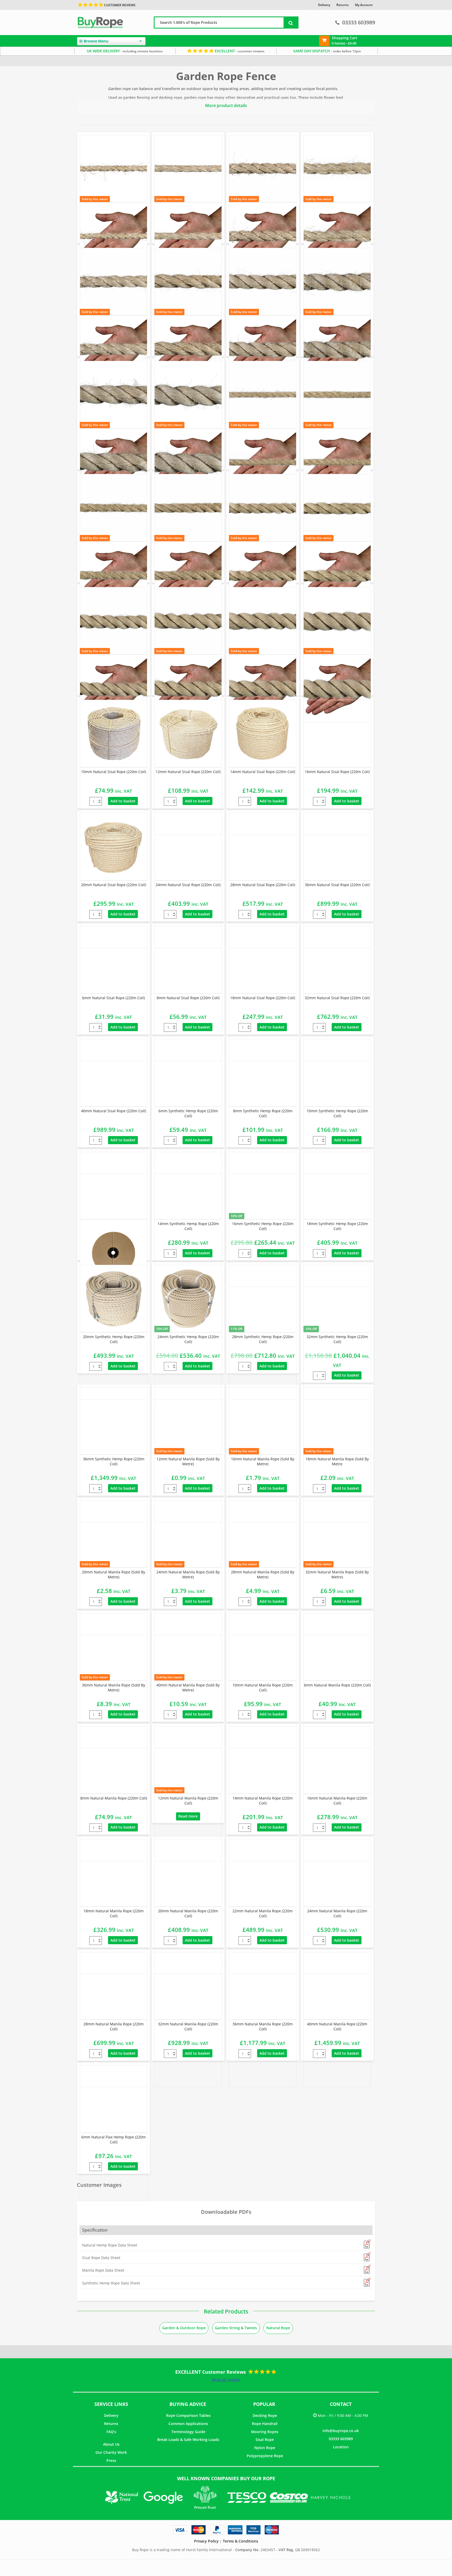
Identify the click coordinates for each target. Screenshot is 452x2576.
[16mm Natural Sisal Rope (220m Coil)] (337, 734)
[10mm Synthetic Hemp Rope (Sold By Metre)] (337, 395)
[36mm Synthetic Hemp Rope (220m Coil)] (114, 1421)
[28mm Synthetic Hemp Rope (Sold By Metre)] (188, 621)
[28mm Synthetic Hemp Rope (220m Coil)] (263, 1299)
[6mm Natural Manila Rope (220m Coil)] (337, 1647)
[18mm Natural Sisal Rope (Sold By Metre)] (337, 169)
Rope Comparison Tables (188, 2415)
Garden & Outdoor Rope (184, 2328)
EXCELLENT (239, 51)
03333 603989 (359, 22)
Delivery (111, 2415)
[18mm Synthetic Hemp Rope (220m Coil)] (337, 1186)
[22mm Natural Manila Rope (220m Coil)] (263, 1873)
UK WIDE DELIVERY (125, 51)
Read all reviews (226, 2380)
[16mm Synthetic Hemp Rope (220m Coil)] (263, 1186)
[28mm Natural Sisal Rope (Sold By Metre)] (263, 282)
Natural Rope (278, 2328)
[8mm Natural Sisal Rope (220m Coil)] (188, 960)
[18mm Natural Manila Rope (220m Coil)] (114, 1873)
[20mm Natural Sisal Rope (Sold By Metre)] (114, 282)
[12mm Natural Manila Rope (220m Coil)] (188, 1760)
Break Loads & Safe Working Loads (188, 2440)
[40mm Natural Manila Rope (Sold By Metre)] (188, 1647)
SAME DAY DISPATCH (327, 51)
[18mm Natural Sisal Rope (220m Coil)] (263, 960)
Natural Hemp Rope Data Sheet (110, 2245)
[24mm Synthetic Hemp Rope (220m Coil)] (188, 1299)
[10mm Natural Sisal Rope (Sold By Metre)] (114, 169)
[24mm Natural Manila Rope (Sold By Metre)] (188, 1534)
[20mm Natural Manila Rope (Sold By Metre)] (114, 1534)
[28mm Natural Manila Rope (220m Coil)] (114, 1986)
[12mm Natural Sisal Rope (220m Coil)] (188, 734)
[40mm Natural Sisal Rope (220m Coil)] (114, 1073)
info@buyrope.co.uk (341, 2431)
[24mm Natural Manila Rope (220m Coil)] (337, 1873)
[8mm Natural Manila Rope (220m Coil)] (114, 1760)
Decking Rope (265, 2415)
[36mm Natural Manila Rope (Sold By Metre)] (114, 1647)
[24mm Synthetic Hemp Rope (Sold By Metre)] (114, 621)
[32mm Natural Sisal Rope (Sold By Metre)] (337, 282)
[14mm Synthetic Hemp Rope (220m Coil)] (188, 1186)
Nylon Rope (265, 2448)
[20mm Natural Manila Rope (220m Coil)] (188, 1873)
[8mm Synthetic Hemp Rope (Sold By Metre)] (263, 395)
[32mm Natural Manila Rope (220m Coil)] (188, 1986)
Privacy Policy (206, 2541)
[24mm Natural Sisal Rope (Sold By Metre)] (188, 282)
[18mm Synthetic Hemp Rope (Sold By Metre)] (263, 508)
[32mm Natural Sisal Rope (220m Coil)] (337, 960)
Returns (111, 2424)
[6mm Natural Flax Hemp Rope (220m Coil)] (114, 2099)
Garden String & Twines (236, 2328)
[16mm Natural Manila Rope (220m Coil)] (337, 1760)
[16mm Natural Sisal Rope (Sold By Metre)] (263, 169)
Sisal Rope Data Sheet (101, 2258)
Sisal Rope (265, 2440)
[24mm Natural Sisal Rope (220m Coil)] (188, 847)
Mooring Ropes (265, 2432)
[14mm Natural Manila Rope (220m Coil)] (263, 1760)
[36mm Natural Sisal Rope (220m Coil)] (337, 847)
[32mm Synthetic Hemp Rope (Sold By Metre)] (263, 621)
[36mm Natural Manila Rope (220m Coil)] (263, 1986)
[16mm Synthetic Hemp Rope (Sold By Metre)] (188, 508)
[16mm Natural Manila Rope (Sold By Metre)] (263, 1421)
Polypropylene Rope (265, 2456)
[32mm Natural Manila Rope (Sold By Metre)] (337, 1534)
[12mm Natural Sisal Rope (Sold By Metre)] (188, 169)
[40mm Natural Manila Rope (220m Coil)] (337, 1986)
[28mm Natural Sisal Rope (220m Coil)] (263, 847)
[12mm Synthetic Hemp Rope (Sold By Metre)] (114, 508)
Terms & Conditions (241, 2541)
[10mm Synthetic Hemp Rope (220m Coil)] (337, 1073)
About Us (111, 2444)
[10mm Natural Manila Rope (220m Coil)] (263, 1647)
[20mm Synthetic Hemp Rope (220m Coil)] (114, 1299)
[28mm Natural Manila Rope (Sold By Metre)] (263, 1534)
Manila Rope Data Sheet (103, 2270)
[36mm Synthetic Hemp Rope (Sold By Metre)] (337, 621)
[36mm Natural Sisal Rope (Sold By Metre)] (114, 395)
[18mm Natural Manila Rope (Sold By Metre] (337, 1421)
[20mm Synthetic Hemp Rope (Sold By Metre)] (337, 508)
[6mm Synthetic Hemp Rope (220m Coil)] (188, 1073)
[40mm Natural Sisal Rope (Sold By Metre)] (188, 395)
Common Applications (188, 2424)
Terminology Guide (188, 2432)
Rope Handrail (265, 2424)
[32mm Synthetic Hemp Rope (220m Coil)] (337, 1299)
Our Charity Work (111, 2452)
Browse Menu (96, 41)
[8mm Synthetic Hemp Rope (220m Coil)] (263, 1073)
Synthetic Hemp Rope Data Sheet (111, 2283)
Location (341, 2447)
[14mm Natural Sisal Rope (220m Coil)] (263, 734)
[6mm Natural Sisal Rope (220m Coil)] (114, 960)
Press (111, 2460)
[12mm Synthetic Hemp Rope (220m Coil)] (114, 1186)
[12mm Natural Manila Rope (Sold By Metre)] (188, 1421)
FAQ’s (111, 2432)
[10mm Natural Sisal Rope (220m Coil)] (114, 734)
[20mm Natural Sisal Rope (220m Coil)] (114, 847)
